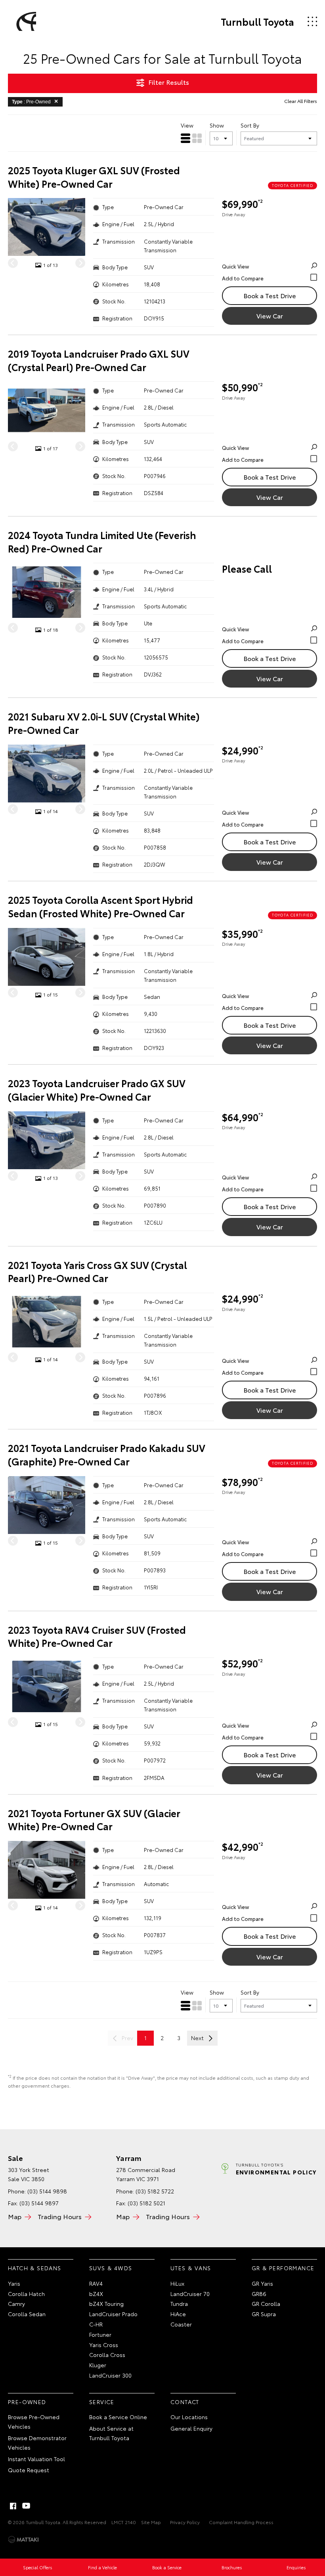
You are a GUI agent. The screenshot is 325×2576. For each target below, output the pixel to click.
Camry (16, 2304)
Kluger (98, 2365)
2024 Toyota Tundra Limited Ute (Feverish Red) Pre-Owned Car (102, 542)
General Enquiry (191, 2428)
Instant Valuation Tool (36, 2459)
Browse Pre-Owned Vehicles (34, 2422)
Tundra (179, 2304)
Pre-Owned (27, 2402)
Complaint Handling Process (241, 2522)
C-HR (96, 2324)
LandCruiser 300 (110, 2375)
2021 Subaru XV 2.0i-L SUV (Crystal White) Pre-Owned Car (104, 723)
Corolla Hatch (26, 2294)
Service (102, 2402)
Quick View (235, 266)
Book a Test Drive (270, 295)
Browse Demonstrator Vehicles (37, 2443)
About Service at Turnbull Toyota (111, 2433)
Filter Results (169, 82)
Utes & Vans (191, 2268)
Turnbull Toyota (257, 21)
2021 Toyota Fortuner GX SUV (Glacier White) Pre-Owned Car (94, 1820)
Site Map (151, 2522)
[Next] (80, 263)
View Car (270, 315)
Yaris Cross (104, 2345)
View (187, 125)
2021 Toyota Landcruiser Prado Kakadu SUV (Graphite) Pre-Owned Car (107, 1455)
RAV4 (96, 2283)
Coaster (181, 2324)
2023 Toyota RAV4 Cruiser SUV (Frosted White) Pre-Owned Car (97, 1636)
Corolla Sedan (27, 2314)
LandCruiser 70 (190, 2294)
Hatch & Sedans (35, 2268)
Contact (185, 2402)
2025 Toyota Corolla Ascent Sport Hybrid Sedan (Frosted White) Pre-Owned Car (100, 906)
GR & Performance (283, 2268)
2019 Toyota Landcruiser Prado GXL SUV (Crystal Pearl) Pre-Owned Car (99, 360)
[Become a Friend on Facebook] (13, 2506)
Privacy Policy (185, 2522)
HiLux (177, 2283)
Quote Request (29, 2470)
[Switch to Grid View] (197, 138)
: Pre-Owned (31, 102)
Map (15, 2216)
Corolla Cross (107, 2355)
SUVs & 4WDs (111, 2268)
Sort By (250, 125)
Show (217, 125)
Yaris (14, 2283)
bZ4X (96, 2294)
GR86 (259, 2294)
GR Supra (264, 2314)
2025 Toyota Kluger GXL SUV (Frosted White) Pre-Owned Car (94, 177)
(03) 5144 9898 (47, 2191)
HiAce (178, 2314)
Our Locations (189, 2417)
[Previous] (13, 263)
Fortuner (100, 2334)
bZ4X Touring (106, 2304)
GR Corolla (266, 2304)
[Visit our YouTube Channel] (27, 2506)
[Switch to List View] (185, 138)
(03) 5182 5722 (155, 2191)
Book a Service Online (118, 2417)
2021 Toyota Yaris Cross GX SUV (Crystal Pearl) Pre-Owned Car (97, 1272)
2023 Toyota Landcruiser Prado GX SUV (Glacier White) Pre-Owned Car (97, 1090)
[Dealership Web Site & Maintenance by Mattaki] (23, 2540)
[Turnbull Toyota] (25, 21)
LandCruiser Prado (113, 2314)
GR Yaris (262, 2283)
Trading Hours (60, 2216)
